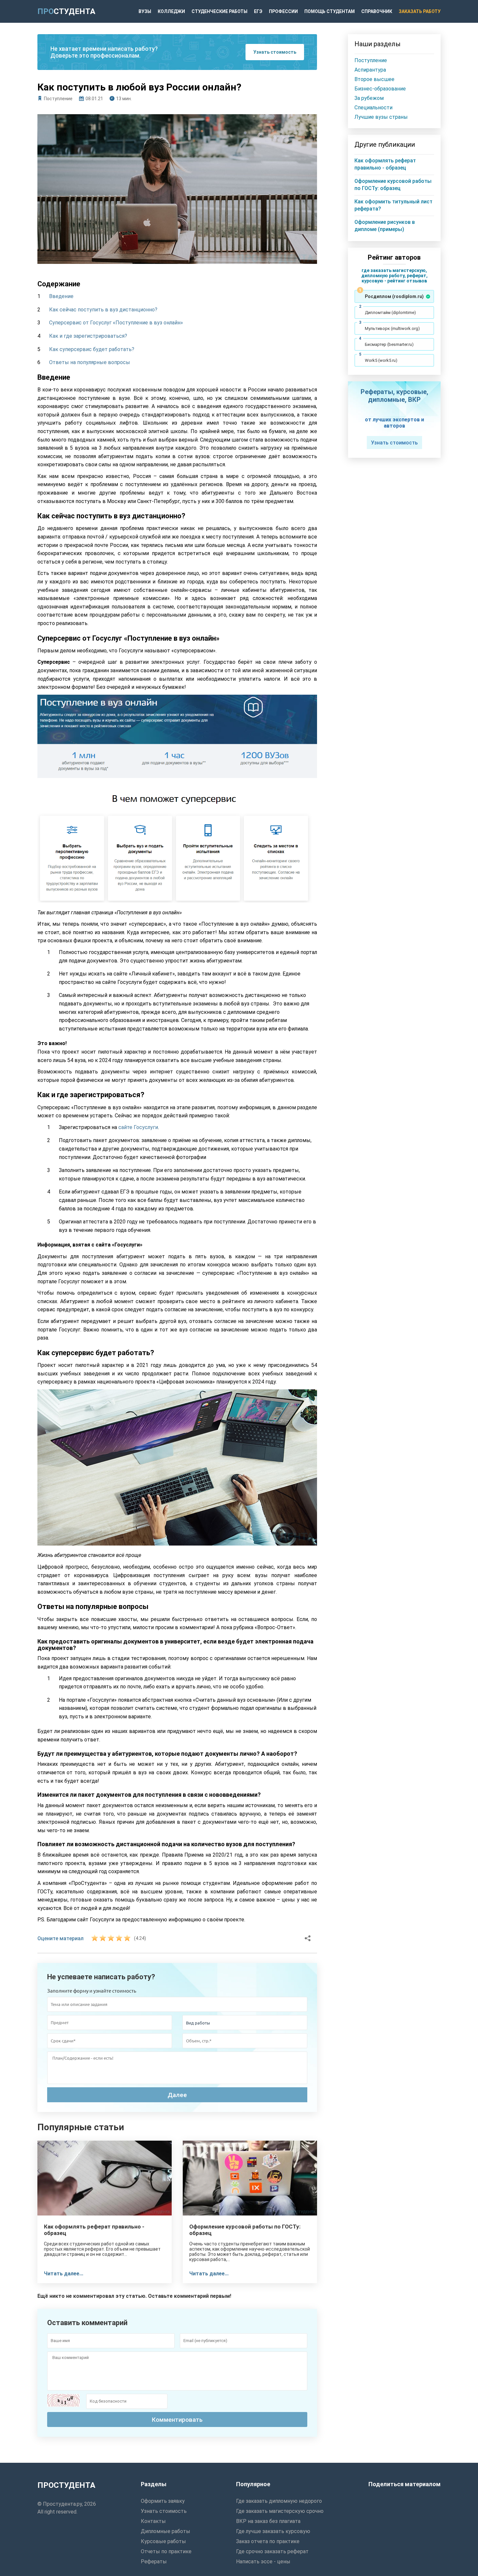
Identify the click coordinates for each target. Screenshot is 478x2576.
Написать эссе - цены (263, 2562)
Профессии (283, 11)
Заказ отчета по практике (268, 2541)
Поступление (58, 99)
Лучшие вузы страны (381, 117)
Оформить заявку (163, 2501)
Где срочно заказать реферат (272, 2551)
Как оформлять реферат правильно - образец (94, 2230)
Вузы (145, 11)
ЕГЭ (258, 11)
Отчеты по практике (166, 2551)
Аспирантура (370, 70)
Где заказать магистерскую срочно (280, 2511)
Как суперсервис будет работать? (92, 349)
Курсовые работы (163, 2541)
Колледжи (171, 11)
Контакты (153, 2521)
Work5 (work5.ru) (381, 360)
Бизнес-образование (380, 89)
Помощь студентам (330, 11)
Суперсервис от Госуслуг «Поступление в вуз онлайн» (116, 323)
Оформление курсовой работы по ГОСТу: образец (245, 2230)
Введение (61, 296)
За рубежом (369, 98)
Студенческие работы (219, 11)
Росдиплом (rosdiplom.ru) (394, 296)
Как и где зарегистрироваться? (88, 336)
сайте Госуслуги (138, 1127)
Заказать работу (420, 11)
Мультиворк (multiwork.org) (392, 328)
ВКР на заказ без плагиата (268, 2521)
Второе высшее (374, 79)
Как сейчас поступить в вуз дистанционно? (103, 310)
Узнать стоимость (275, 52)
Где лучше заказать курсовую (273, 2531)
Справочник (377, 11)
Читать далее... (64, 2274)
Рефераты (154, 2562)
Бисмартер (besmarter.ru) (389, 344)
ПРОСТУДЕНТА (66, 2485)
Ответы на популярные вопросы (90, 362)
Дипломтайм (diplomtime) (390, 313)
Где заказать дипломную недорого (279, 2501)
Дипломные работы (166, 2531)
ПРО (66, 11)
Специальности (373, 108)
